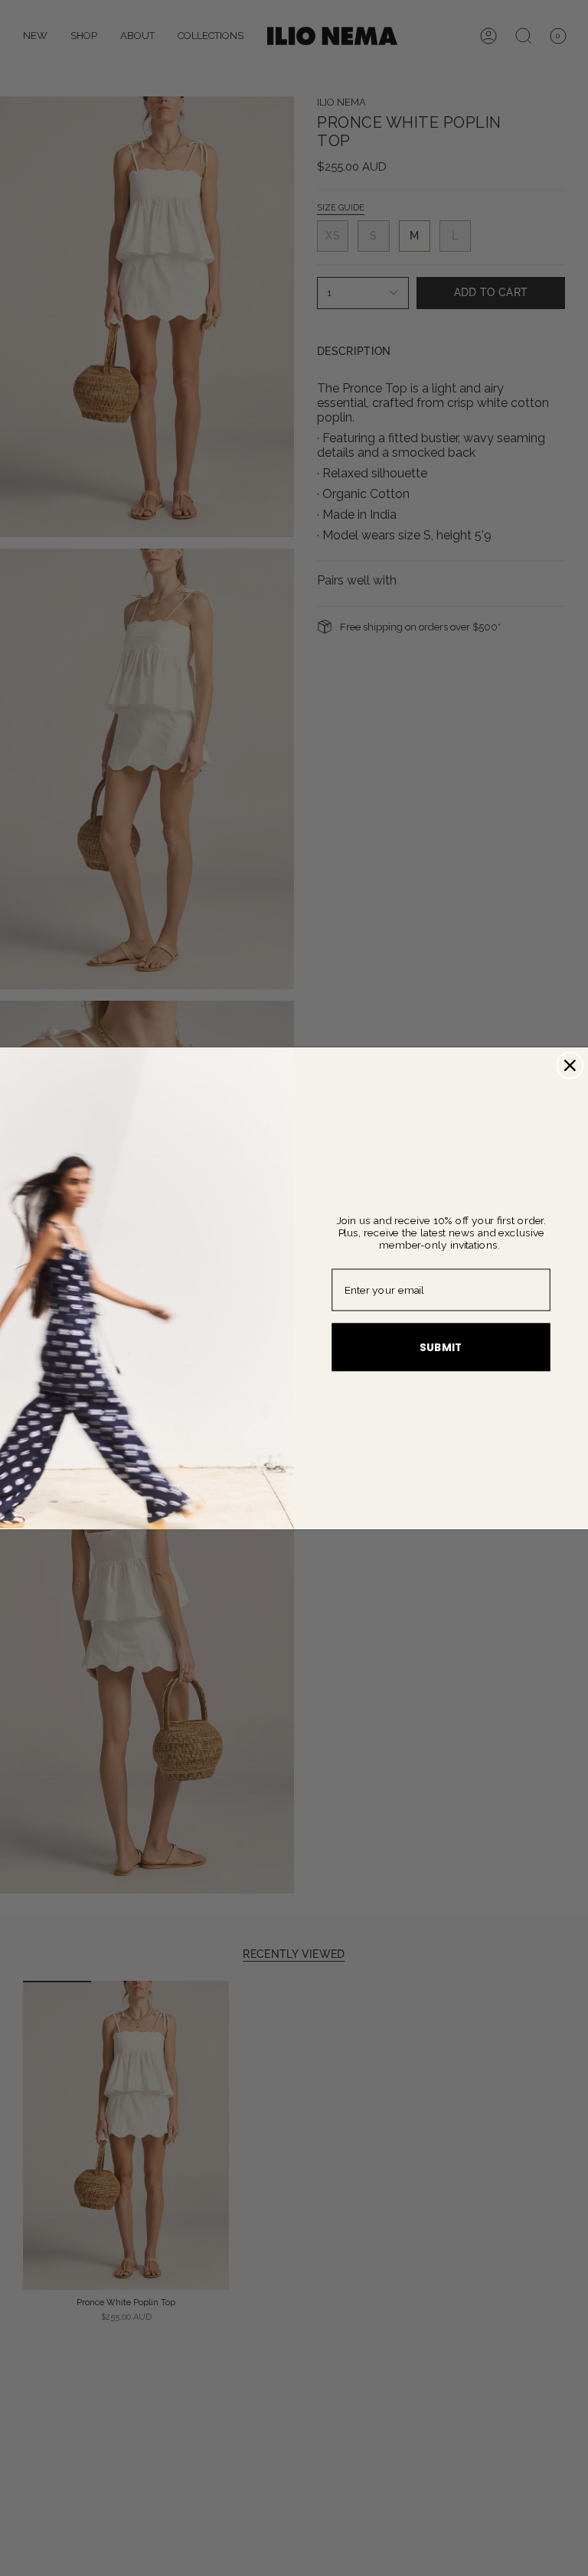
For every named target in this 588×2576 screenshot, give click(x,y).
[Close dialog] (570, 1065)
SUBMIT (441, 1347)
